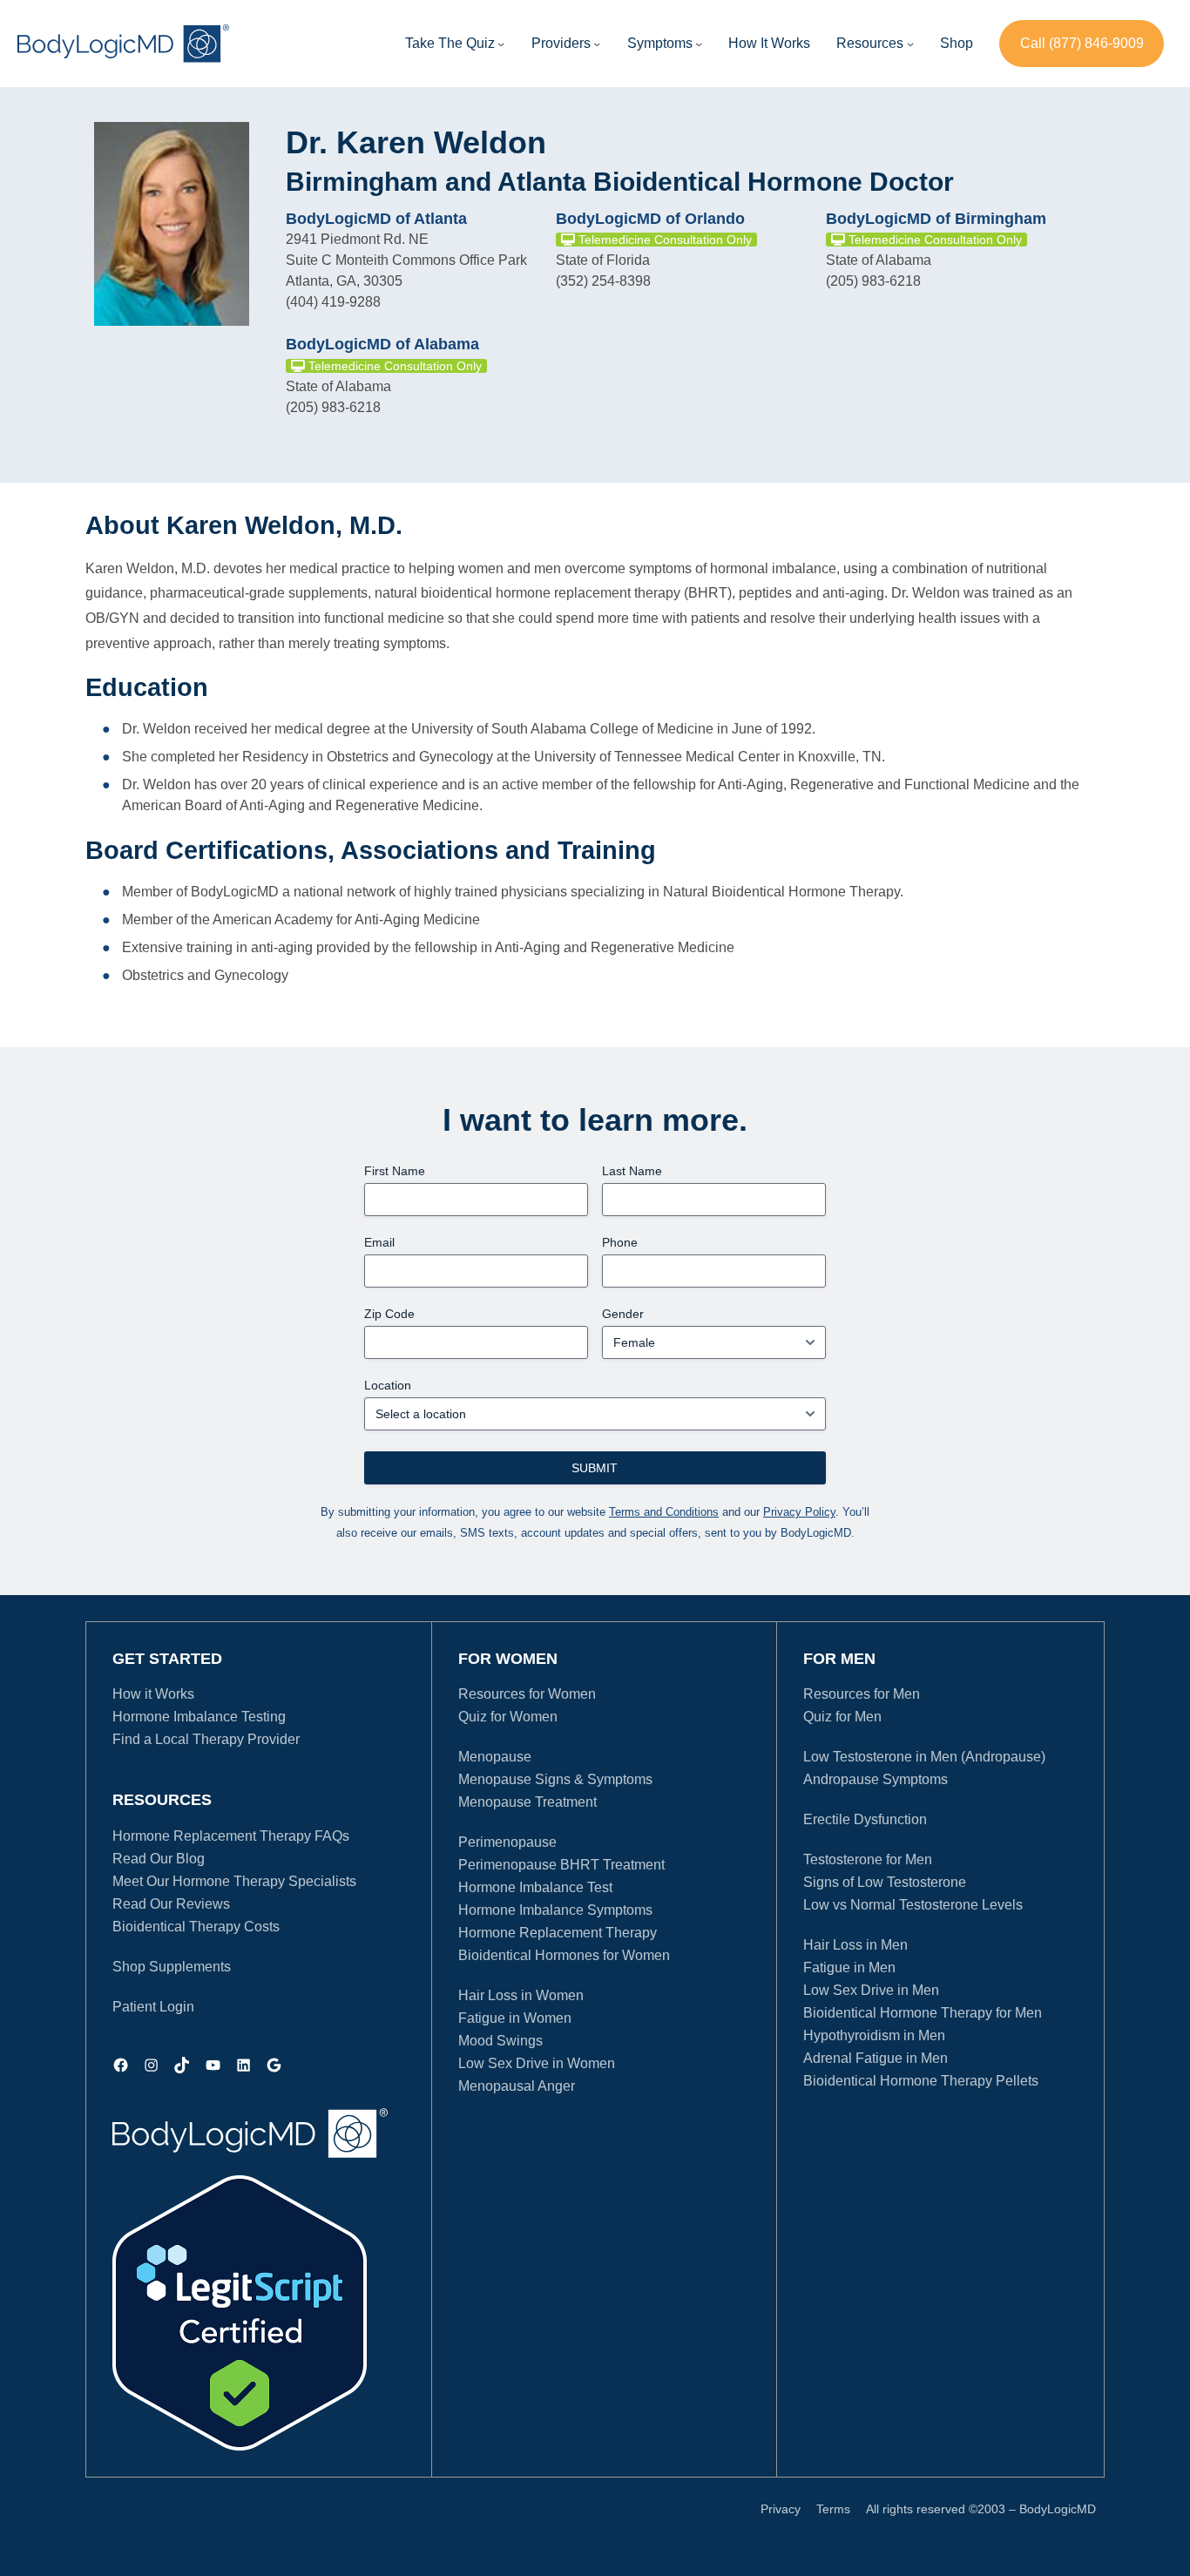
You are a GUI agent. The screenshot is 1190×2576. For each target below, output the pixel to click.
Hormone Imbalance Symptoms (555, 1910)
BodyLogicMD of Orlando (650, 219)
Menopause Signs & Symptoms (555, 1779)
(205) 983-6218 (873, 281)
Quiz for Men (842, 1717)
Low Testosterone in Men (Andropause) (924, 1757)
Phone (620, 1242)
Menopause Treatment (527, 1802)
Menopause (495, 1757)
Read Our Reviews (171, 1904)
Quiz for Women (508, 1717)
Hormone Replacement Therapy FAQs (231, 1836)
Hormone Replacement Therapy (558, 1933)
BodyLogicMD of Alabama (382, 344)
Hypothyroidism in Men (874, 2035)
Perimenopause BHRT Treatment (561, 1865)
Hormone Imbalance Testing (199, 1717)
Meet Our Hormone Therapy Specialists (234, 1881)
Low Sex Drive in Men (871, 1990)
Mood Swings (500, 2041)
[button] (561, 44)
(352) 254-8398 (603, 281)
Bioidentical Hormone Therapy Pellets (921, 2081)
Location (388, 1385)
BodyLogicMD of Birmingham (936, 219)
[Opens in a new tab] (240, 2313)
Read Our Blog (159, 1859)
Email (379, 1242)
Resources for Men (862, 1694)
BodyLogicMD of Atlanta (376, 219)
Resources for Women (527, 1694)
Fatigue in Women (515, 2018)
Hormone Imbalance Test (535, 1887)
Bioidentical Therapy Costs (196, 1927)
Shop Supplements (172, 1967)
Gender (623, 1314)
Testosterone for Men (868, 1859)
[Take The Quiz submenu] (501, 44)
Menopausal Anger (517, 2086)
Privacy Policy (799, 1512)
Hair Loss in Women (521, 1995)
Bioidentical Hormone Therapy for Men (923, 2013)
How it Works (153, 1694)
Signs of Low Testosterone (885, 1882)
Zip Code (389, 1314)
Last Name (632, 1171)
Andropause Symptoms (876, 1779)
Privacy (781, 2509)
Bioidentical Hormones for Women (564, 1955)
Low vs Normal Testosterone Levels (913, 1905)
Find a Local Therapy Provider (206, 1739)
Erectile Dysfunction (865, 1819)
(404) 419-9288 (333, 302)
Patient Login (153, 2007)
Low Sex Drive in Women (537, 2063)
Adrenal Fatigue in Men (876, 2058)
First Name (395, 1171)
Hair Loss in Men (855, 1945)
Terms (833, 2509)
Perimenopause (507, 1842)
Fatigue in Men (849, 1967)
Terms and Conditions (664, 1512)
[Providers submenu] (597, 44)
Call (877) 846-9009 (1082, 43)
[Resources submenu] (910, 44)
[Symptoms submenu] (699, 44)
